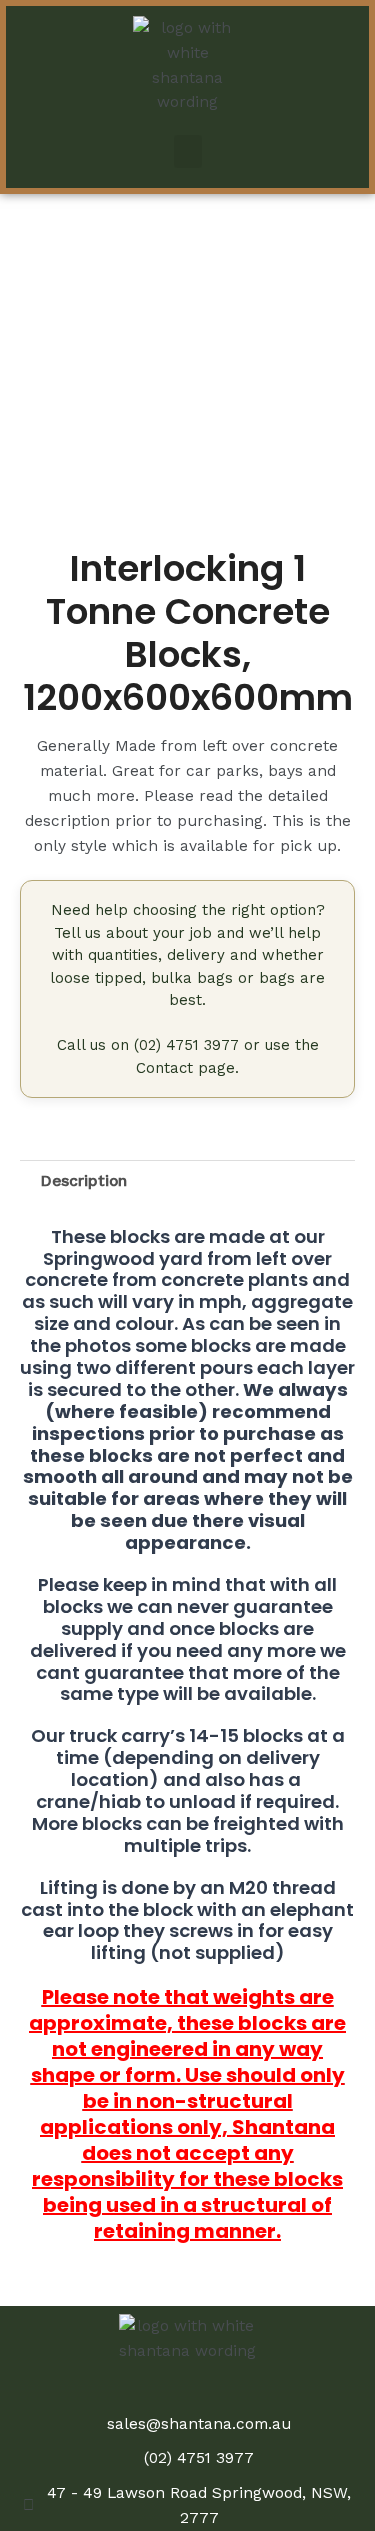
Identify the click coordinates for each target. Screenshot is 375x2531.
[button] (188, 151)
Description (83, 1181)
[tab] (197, 1181)
